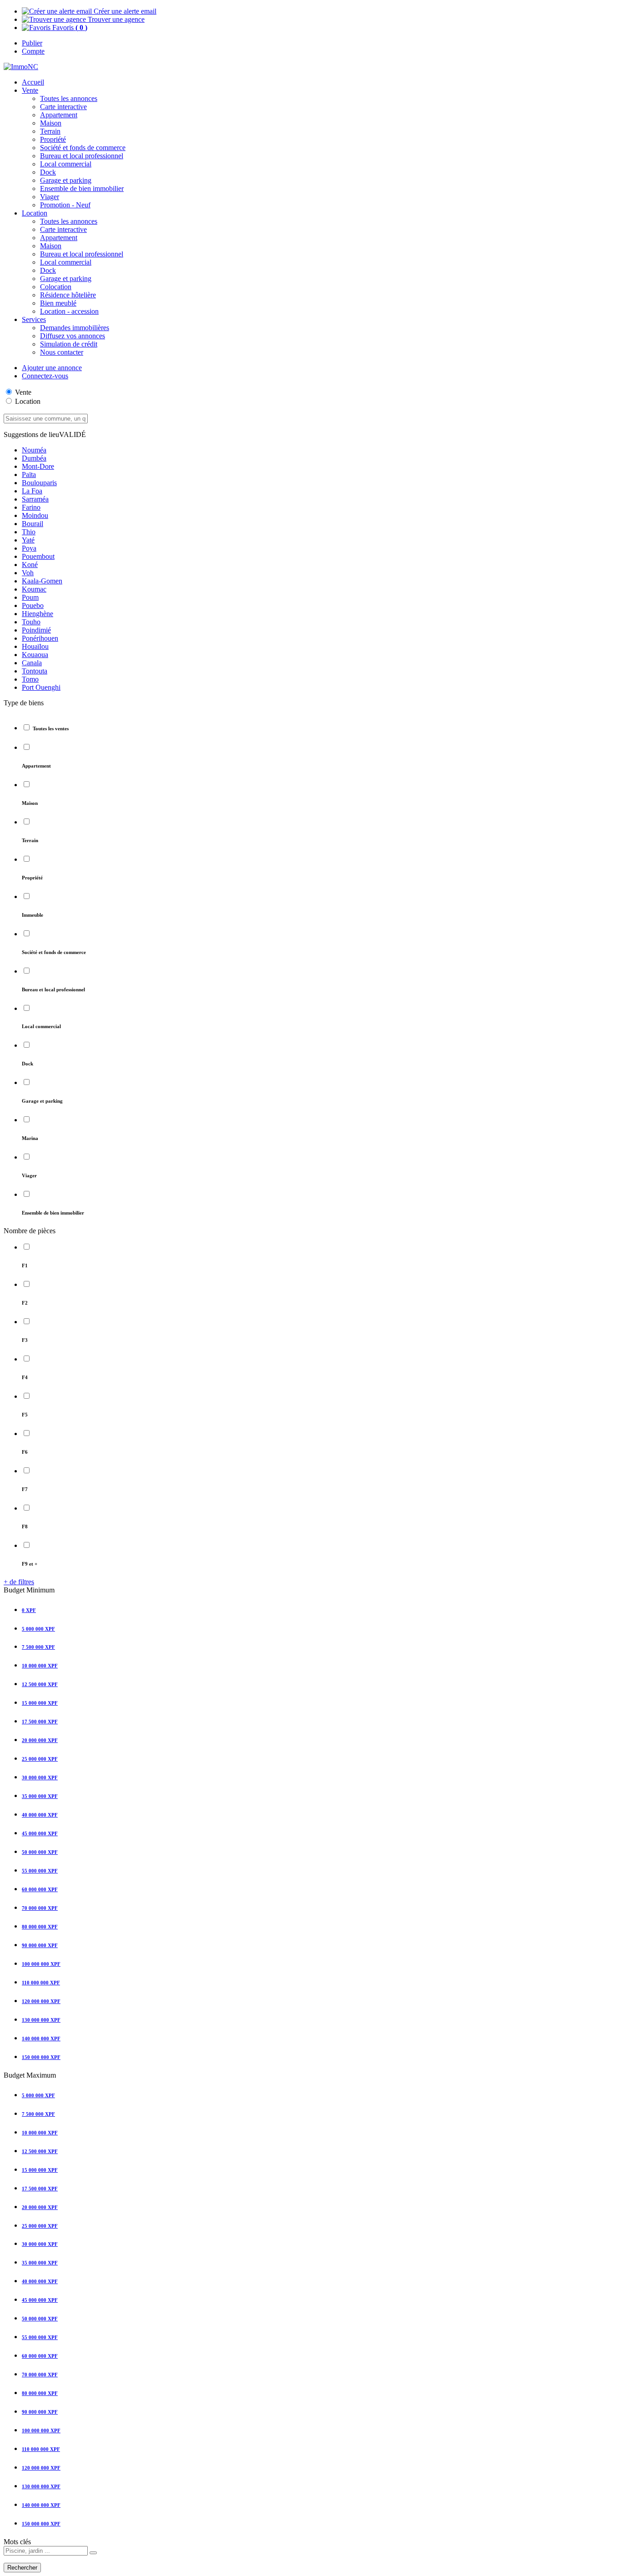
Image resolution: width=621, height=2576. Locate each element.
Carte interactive (63, 107)
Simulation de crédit (69, 344)
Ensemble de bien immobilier (82, 188)
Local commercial (66, 164)
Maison (51, 123)
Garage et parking (66, 180)
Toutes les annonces (69, 98)
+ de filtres (19, 1582)
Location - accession (69, 311)
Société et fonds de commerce (83, 148)
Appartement (59, 115)
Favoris (69, 28)
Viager (50, 197)
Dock (48, 172)
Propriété (53, 139)
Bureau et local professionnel (82, 156)
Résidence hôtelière (68, 295)
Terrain (50, 131)
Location (28, 401)
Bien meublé (58, 303)
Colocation (56, 287)
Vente (30, 90)
